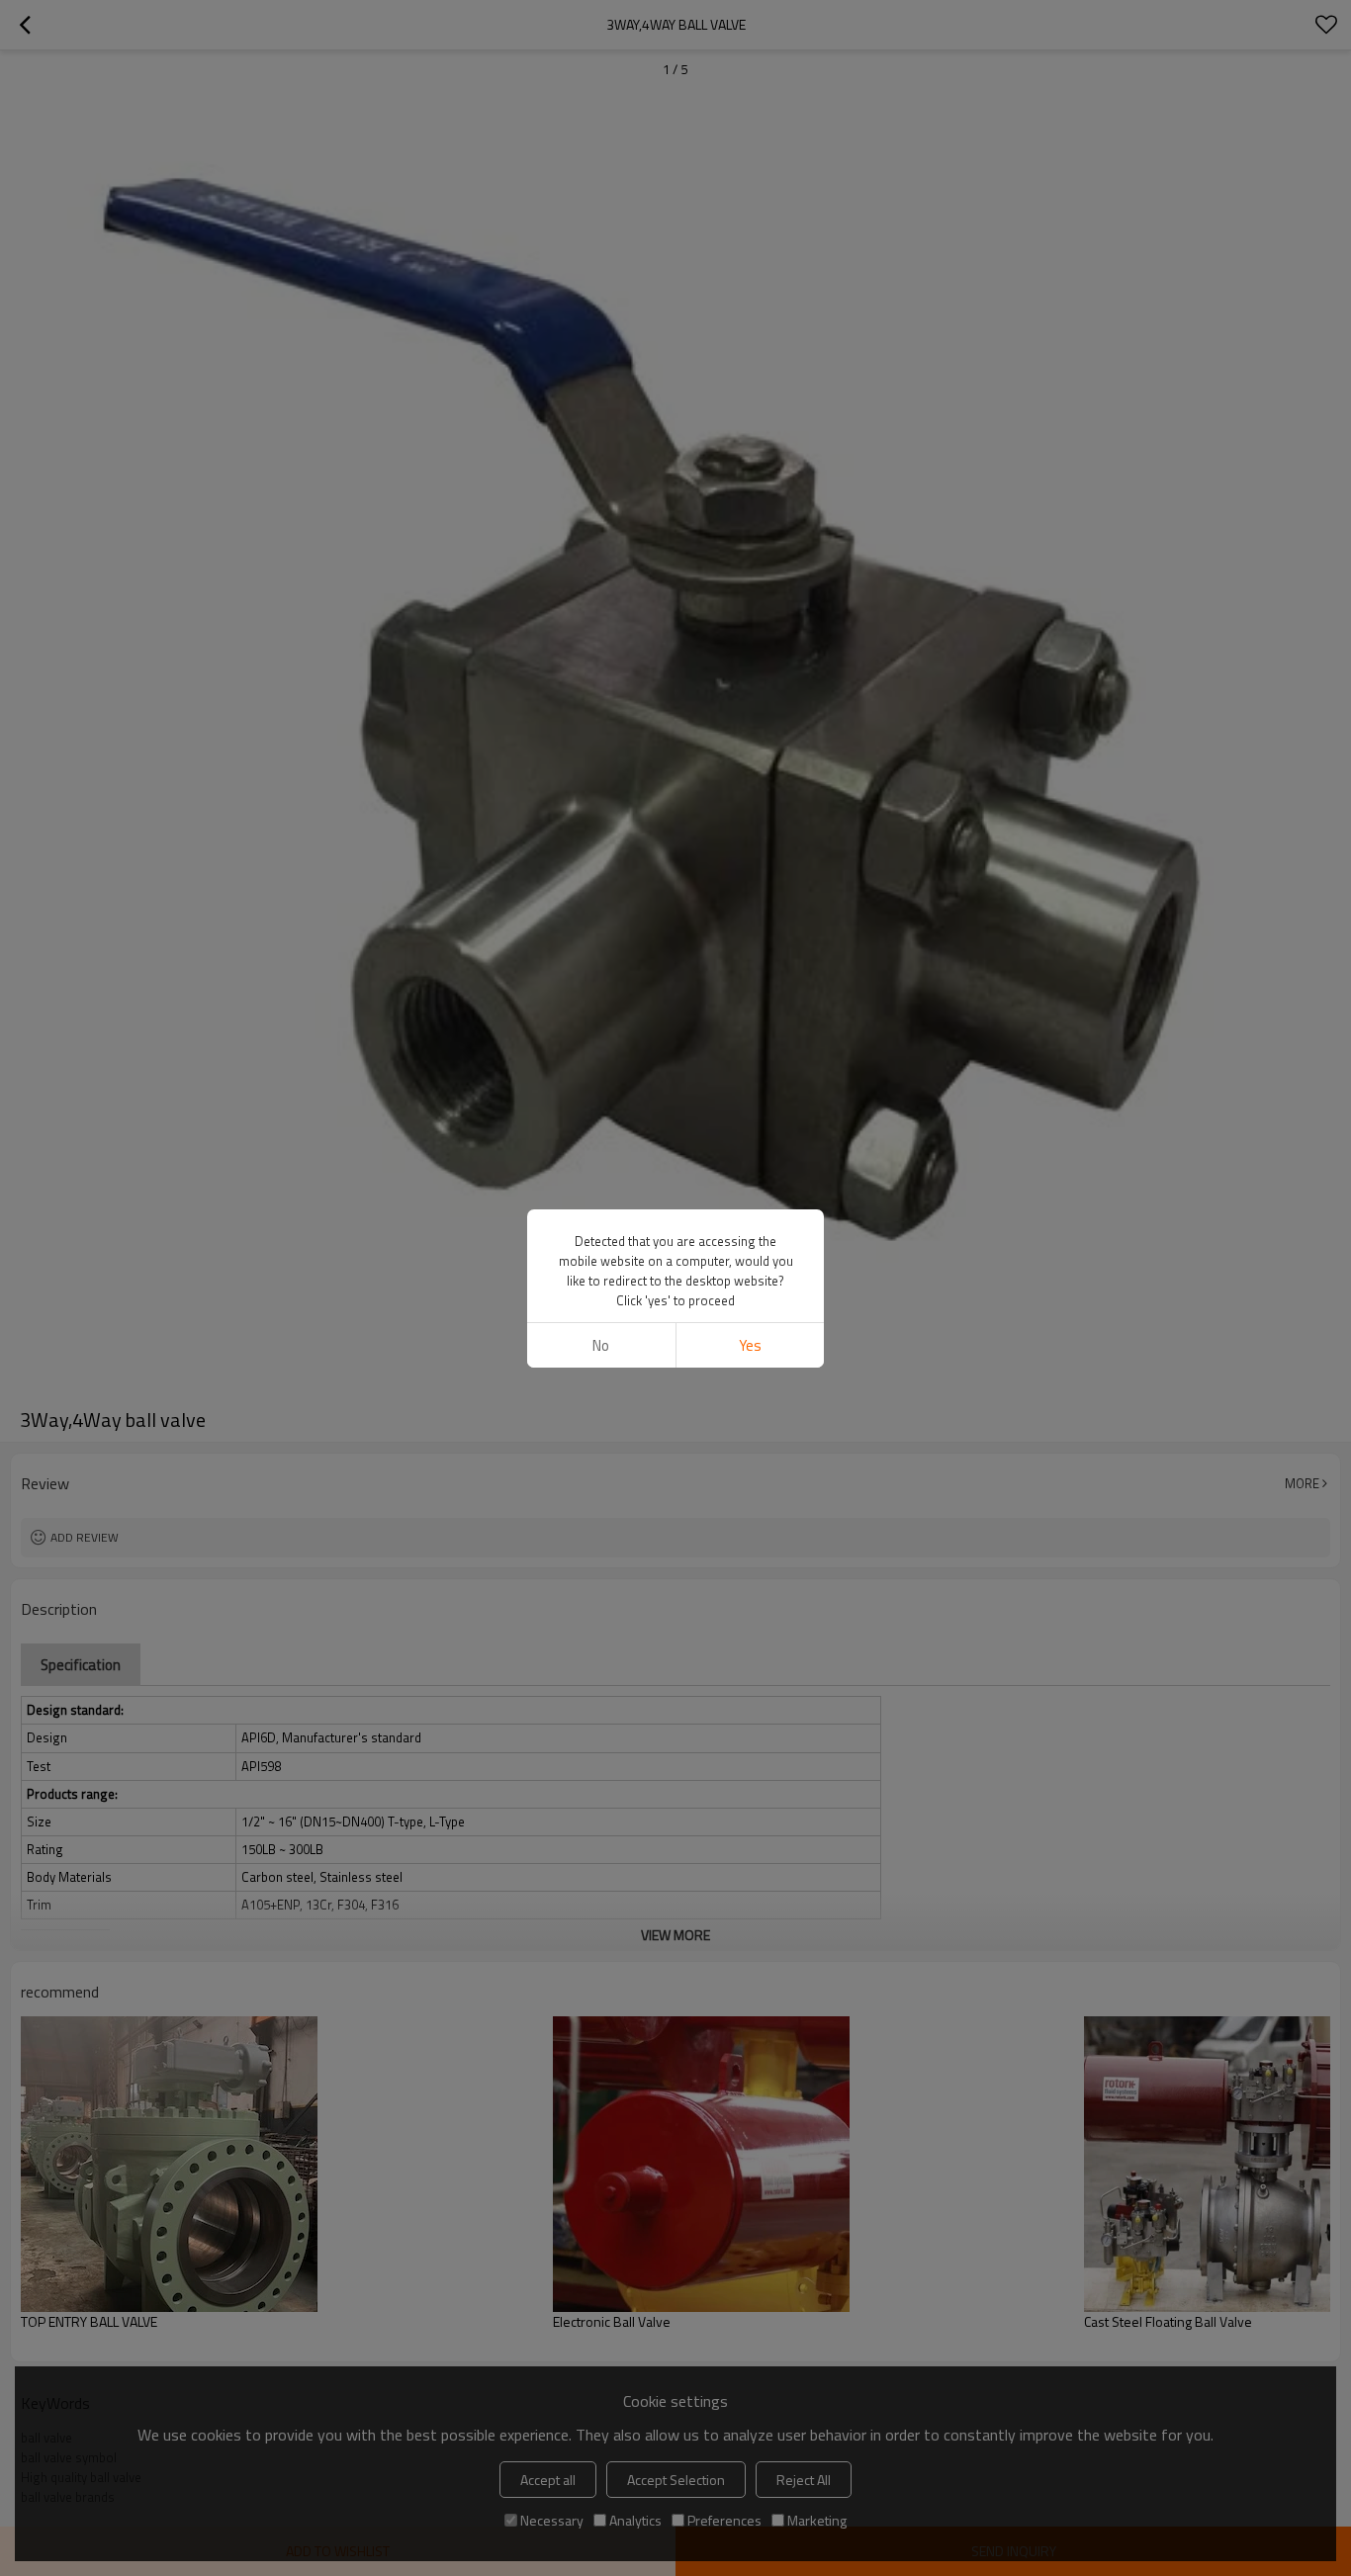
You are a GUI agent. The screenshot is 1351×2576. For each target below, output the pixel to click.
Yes (750, 1345)
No (601, 1345)
